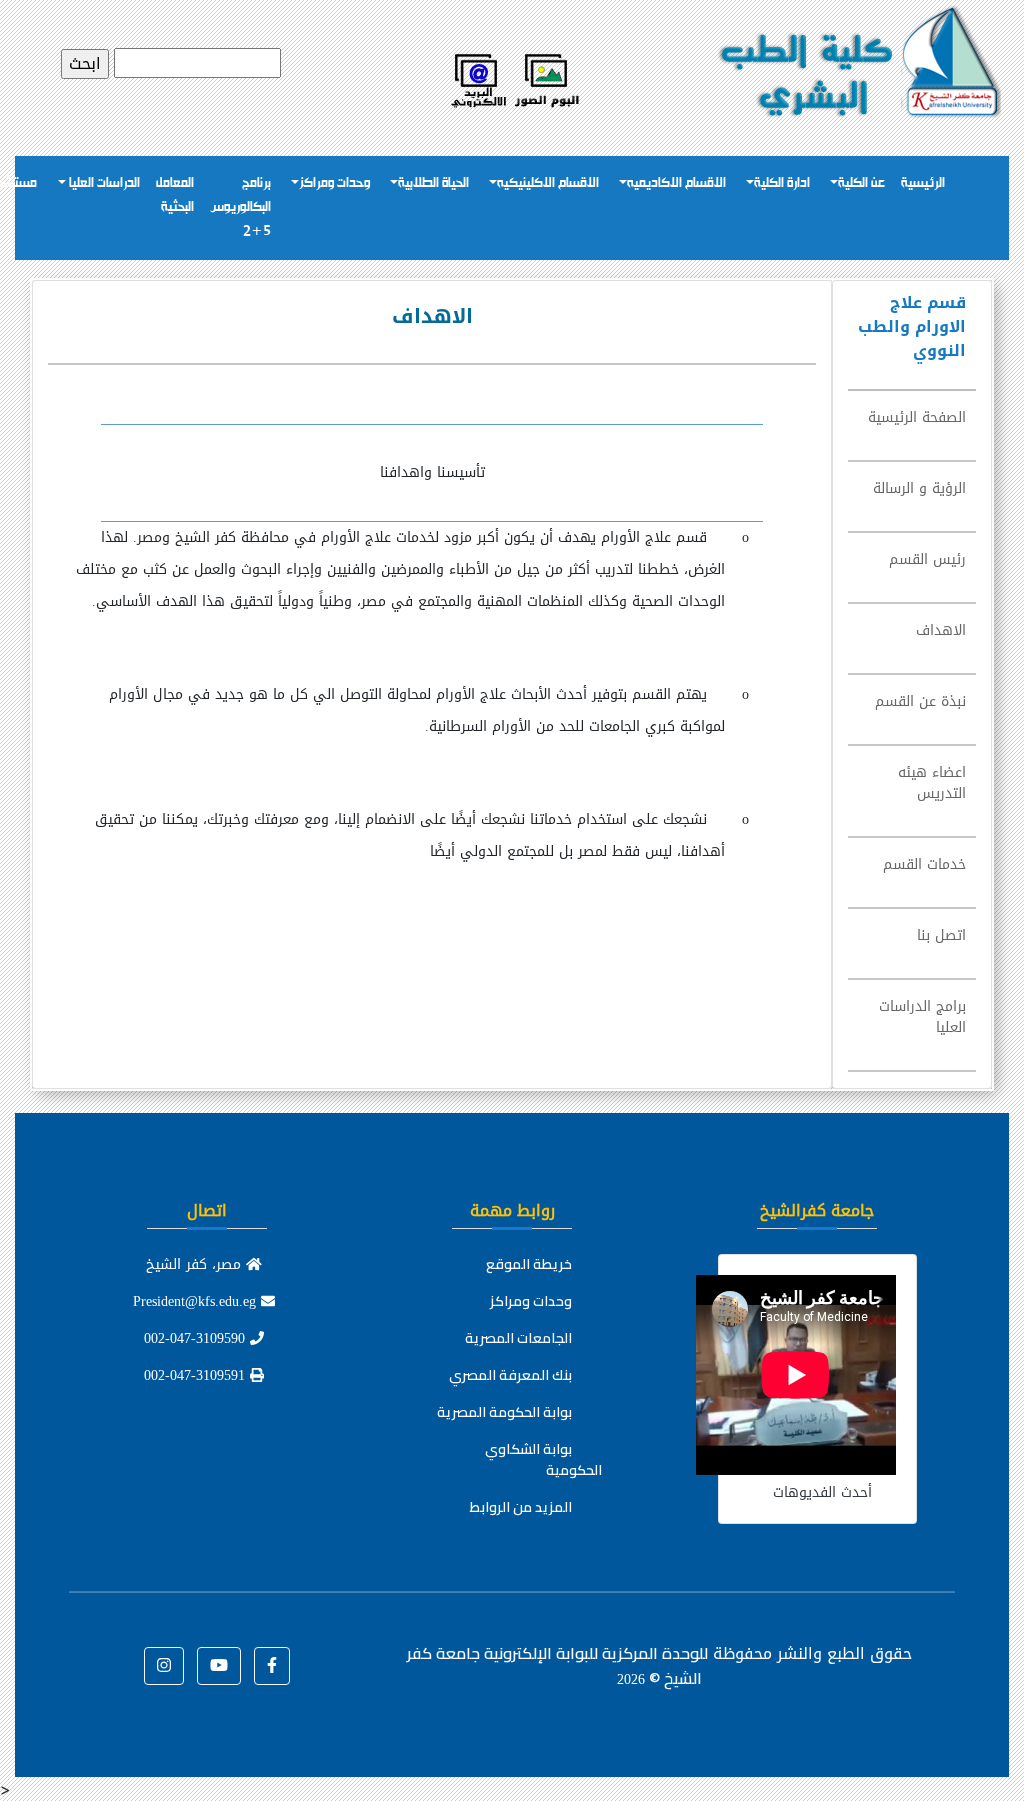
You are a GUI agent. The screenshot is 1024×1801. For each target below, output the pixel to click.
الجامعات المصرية (518, 1338)
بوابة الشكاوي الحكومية (543, 1459)
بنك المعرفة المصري (510, 1375)
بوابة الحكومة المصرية (504, 1412)
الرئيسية (923, 183)
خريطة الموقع (529, 1264)
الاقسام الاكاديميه (676, 183)
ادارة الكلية (782, 183)
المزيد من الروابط (521, 1507)
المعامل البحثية (175, 195)
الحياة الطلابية (433, 183)
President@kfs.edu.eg (197, 1301)
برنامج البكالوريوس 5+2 (240, 207)
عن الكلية (861, 183)
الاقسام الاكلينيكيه (548, 183)
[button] (272, 1666)
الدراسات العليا (103, 183)
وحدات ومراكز (334, 183)
